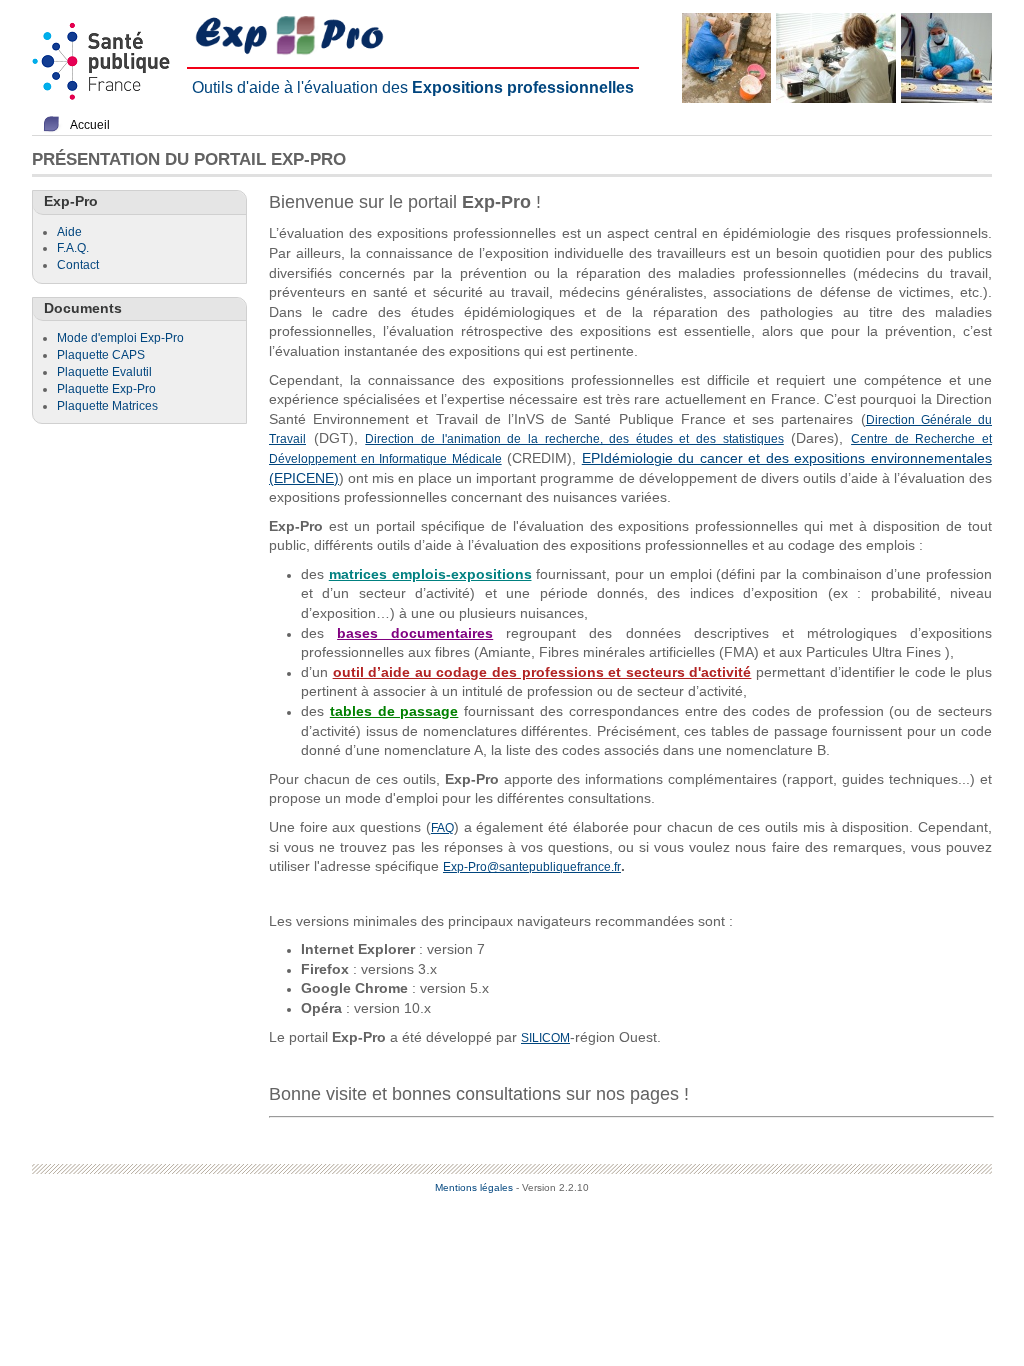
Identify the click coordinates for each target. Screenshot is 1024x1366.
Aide (69, 232)
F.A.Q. (73, 248)
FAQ (442, 828)
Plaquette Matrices (107, 406)
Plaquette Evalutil (104, 372)
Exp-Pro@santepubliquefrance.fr (532, 867)
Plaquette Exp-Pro (106, 389)
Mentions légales (474, 1187)
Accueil (90, 125)
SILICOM (545, 1038)
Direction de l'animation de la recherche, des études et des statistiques (574, 439)
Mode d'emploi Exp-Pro (120, 338)
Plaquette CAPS (101, 355)
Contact (78, 265)
